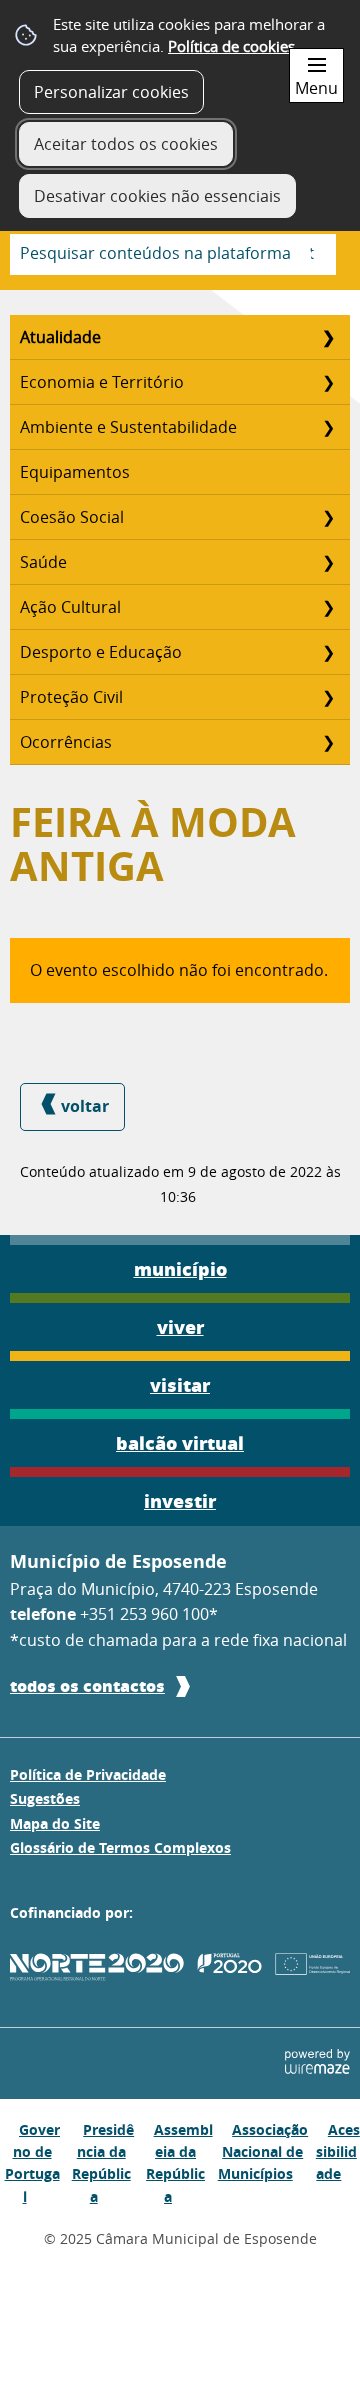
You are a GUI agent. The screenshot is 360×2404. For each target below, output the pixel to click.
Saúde (43, 562)
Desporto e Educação (101, 652)
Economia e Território (102, 382)
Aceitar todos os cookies (126, 144)
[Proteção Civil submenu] (328, 697)
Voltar (85, 1106)
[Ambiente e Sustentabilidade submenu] (328, 427)
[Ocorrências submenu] (328, 742)
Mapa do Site (55, 1824)
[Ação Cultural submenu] (328, 607)
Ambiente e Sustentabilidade (128, 427)
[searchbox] (173, 254)
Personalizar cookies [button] (111, 92)
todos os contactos (87, 1685)
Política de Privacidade (88, 1775)
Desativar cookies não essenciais (157, 196)
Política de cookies (231, 46)
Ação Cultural (70, 607)
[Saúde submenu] (328, 562)
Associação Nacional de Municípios (263, 2152)
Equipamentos (75, 472)
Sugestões (45, 1799)
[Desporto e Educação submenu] (328, 652)
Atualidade (60, 337)
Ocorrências (66, 742)
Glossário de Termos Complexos (120, 1848)
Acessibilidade (338, 2152)
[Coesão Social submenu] (328, 517)
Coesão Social (72, 517)
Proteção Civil (71, 697)
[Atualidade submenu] (328, 337)
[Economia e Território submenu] (328, 382)
